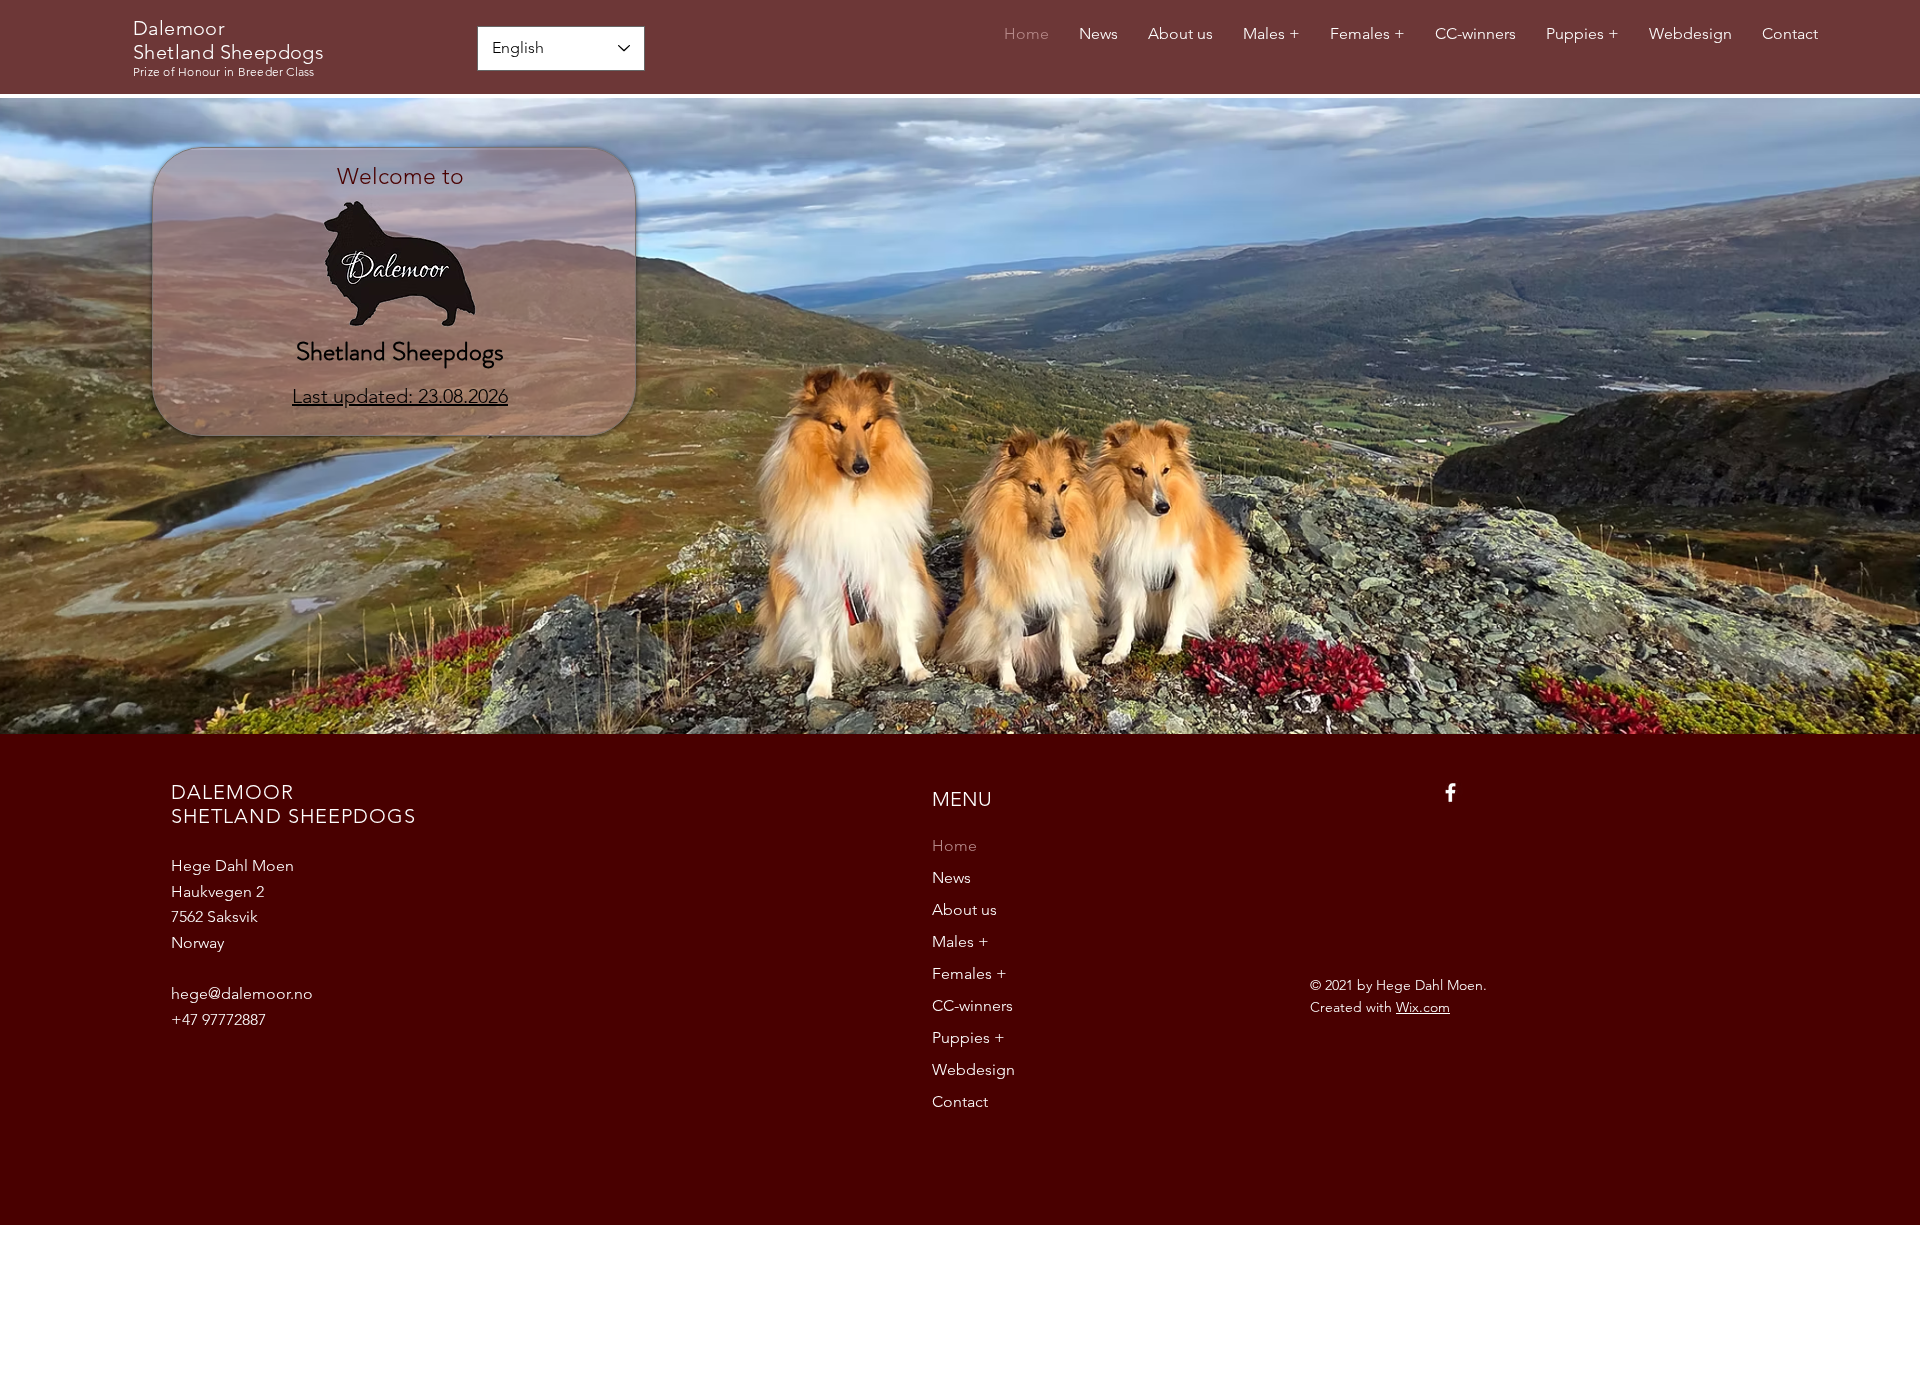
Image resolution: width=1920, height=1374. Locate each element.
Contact (960, 1101)
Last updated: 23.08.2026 (400, 396)
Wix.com (1423, 1007)
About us (964, 909)
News (951, 877)
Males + (960, 941)
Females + (969, 973)
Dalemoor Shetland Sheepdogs (228, 40)
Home (954, 845)
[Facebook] (1450, 792)
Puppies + (968, 1037)
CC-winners (972, 1005)
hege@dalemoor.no (242, 993)
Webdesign (973, 1069)
